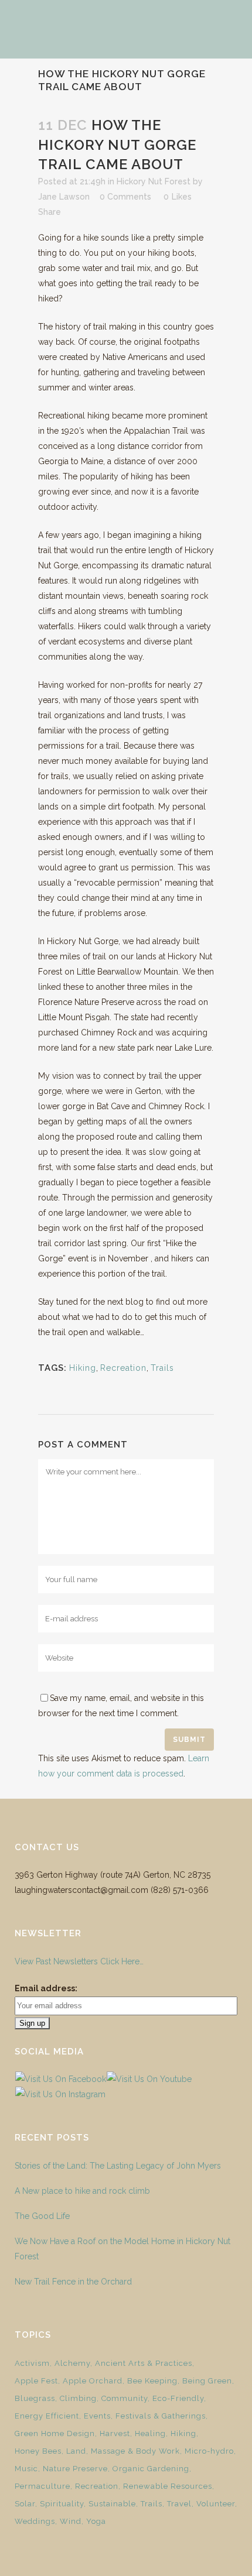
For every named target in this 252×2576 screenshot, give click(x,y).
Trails (162, 1368)
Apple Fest (36, 2381)
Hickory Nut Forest (154, 181)
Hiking (83, 1368)
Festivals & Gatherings (161, 2416)
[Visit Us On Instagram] (60, 2094)
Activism (32, 2363)
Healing (150, 2433)
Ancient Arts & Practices (144, 2363)
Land (76, 2451)
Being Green (207, 2381)
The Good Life (42, 2216)
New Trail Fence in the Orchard (73, 2282)
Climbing (78, 2398)
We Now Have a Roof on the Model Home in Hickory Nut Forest (122, 2249)
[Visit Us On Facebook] (60, 2079)
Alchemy (72, 2363)
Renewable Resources (168, 2486)
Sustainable (112, 2504)
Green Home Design (55, 2433)
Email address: (46, 1988)
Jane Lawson (64, 197)
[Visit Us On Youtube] (149, 2079)
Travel (179, 2504)
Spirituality (62, 2504)
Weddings (35, 2521)
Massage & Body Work (135, 2451)
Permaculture (42, 2486)
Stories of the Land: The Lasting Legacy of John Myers (118, 2166)
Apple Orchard (93, 2381)
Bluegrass (35, 2398)
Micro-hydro (209, 2451)
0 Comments (125, 197)
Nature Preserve (75, 2469)
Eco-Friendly (178, 2398)
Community (125, 2398)
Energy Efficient (47, 2416)
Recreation (123, 1368)
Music (26, 2469)
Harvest (115, 2433)
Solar (25, 2504)
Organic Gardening (151, 2469)
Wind (71, 2521)
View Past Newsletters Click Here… (79, 1961)
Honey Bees (38, 2451)
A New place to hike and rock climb (82, 2191)
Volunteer (216, 2504)
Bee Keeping (152, 2381)
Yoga (96, 2521)
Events (97, 2416)
